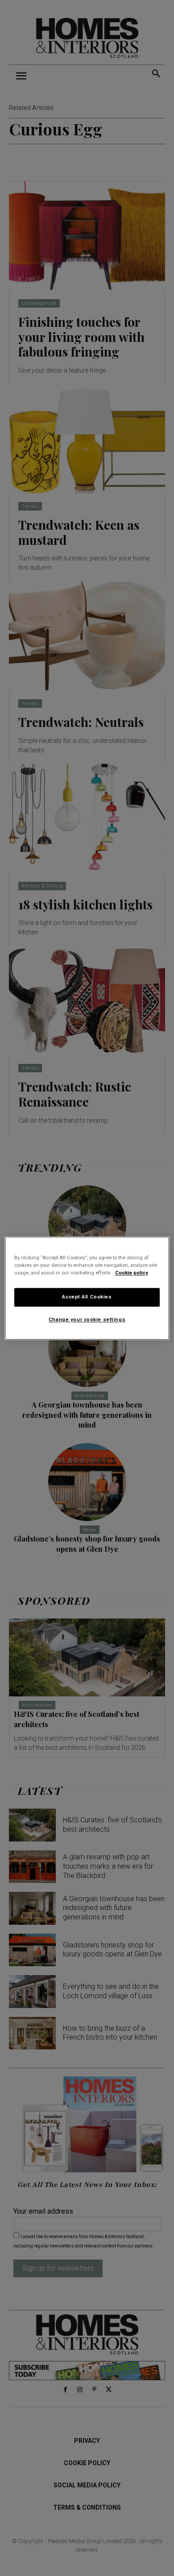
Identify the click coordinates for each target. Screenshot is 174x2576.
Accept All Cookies (87, 1297)
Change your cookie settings (87, 1319)
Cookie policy (132, 1273)
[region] (87, 1288)
